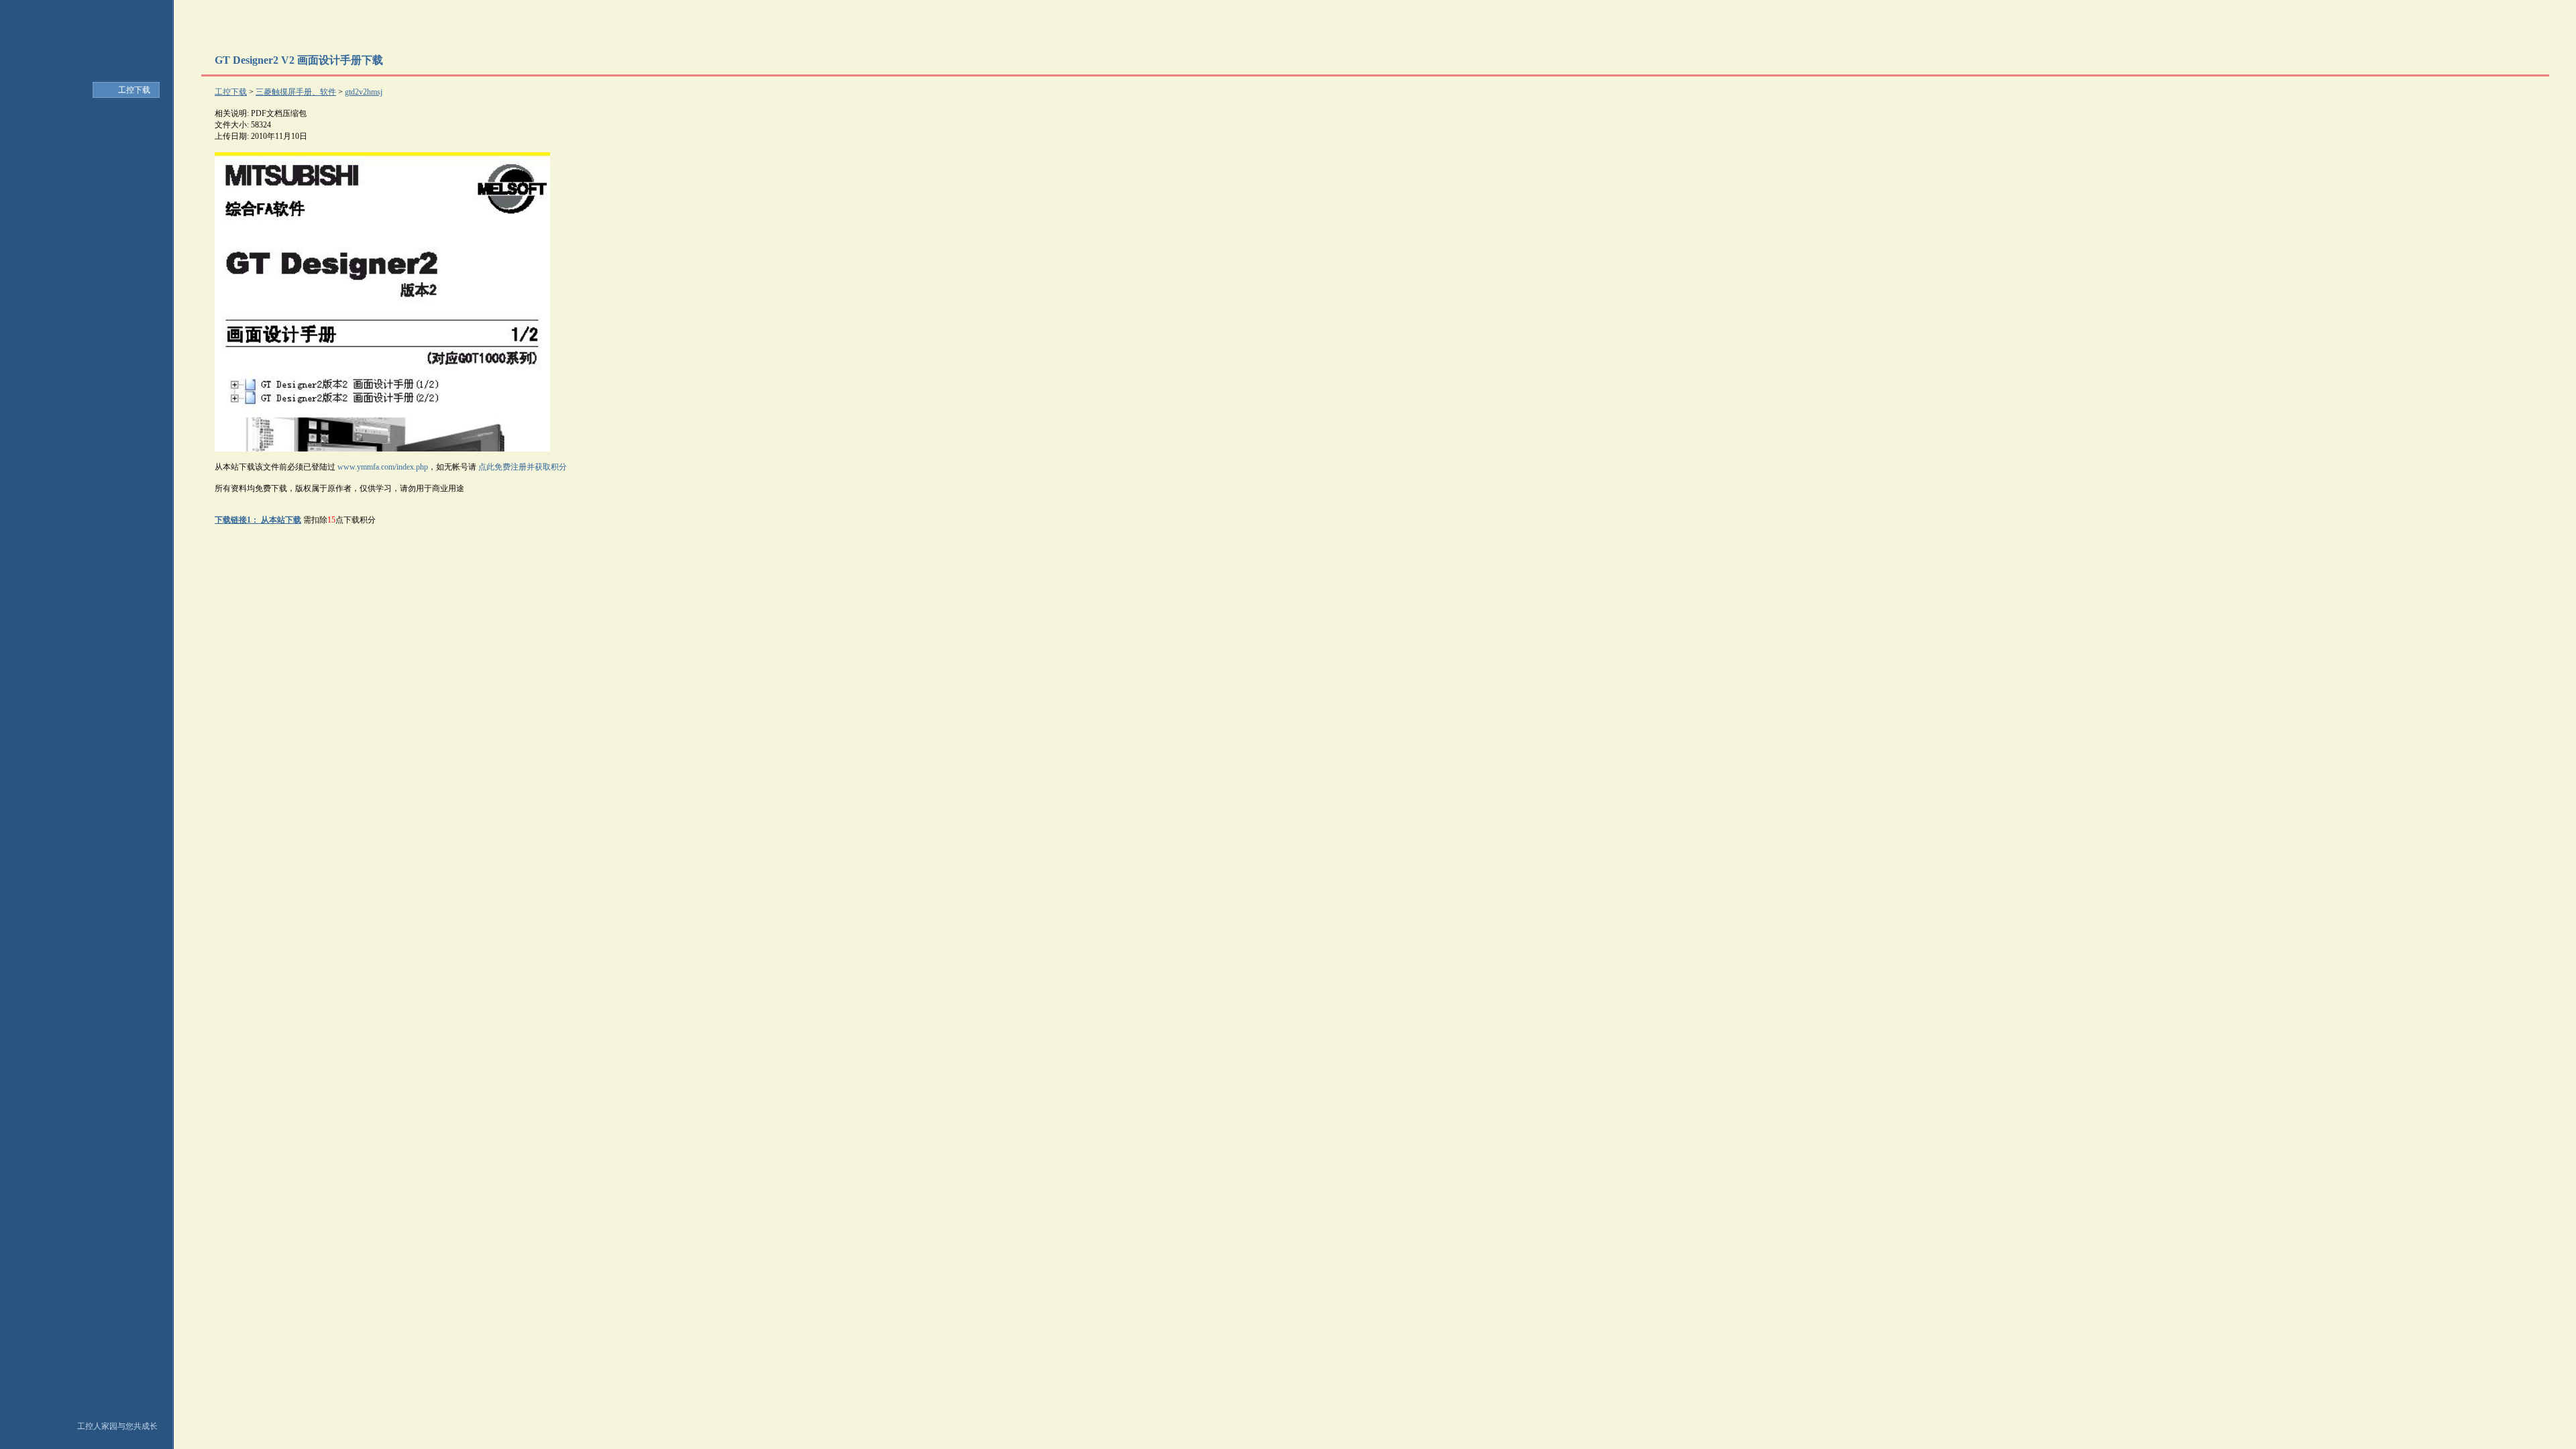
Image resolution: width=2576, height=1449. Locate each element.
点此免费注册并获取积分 (523, 467)
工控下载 (134, 90)
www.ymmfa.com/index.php (383, 467)
